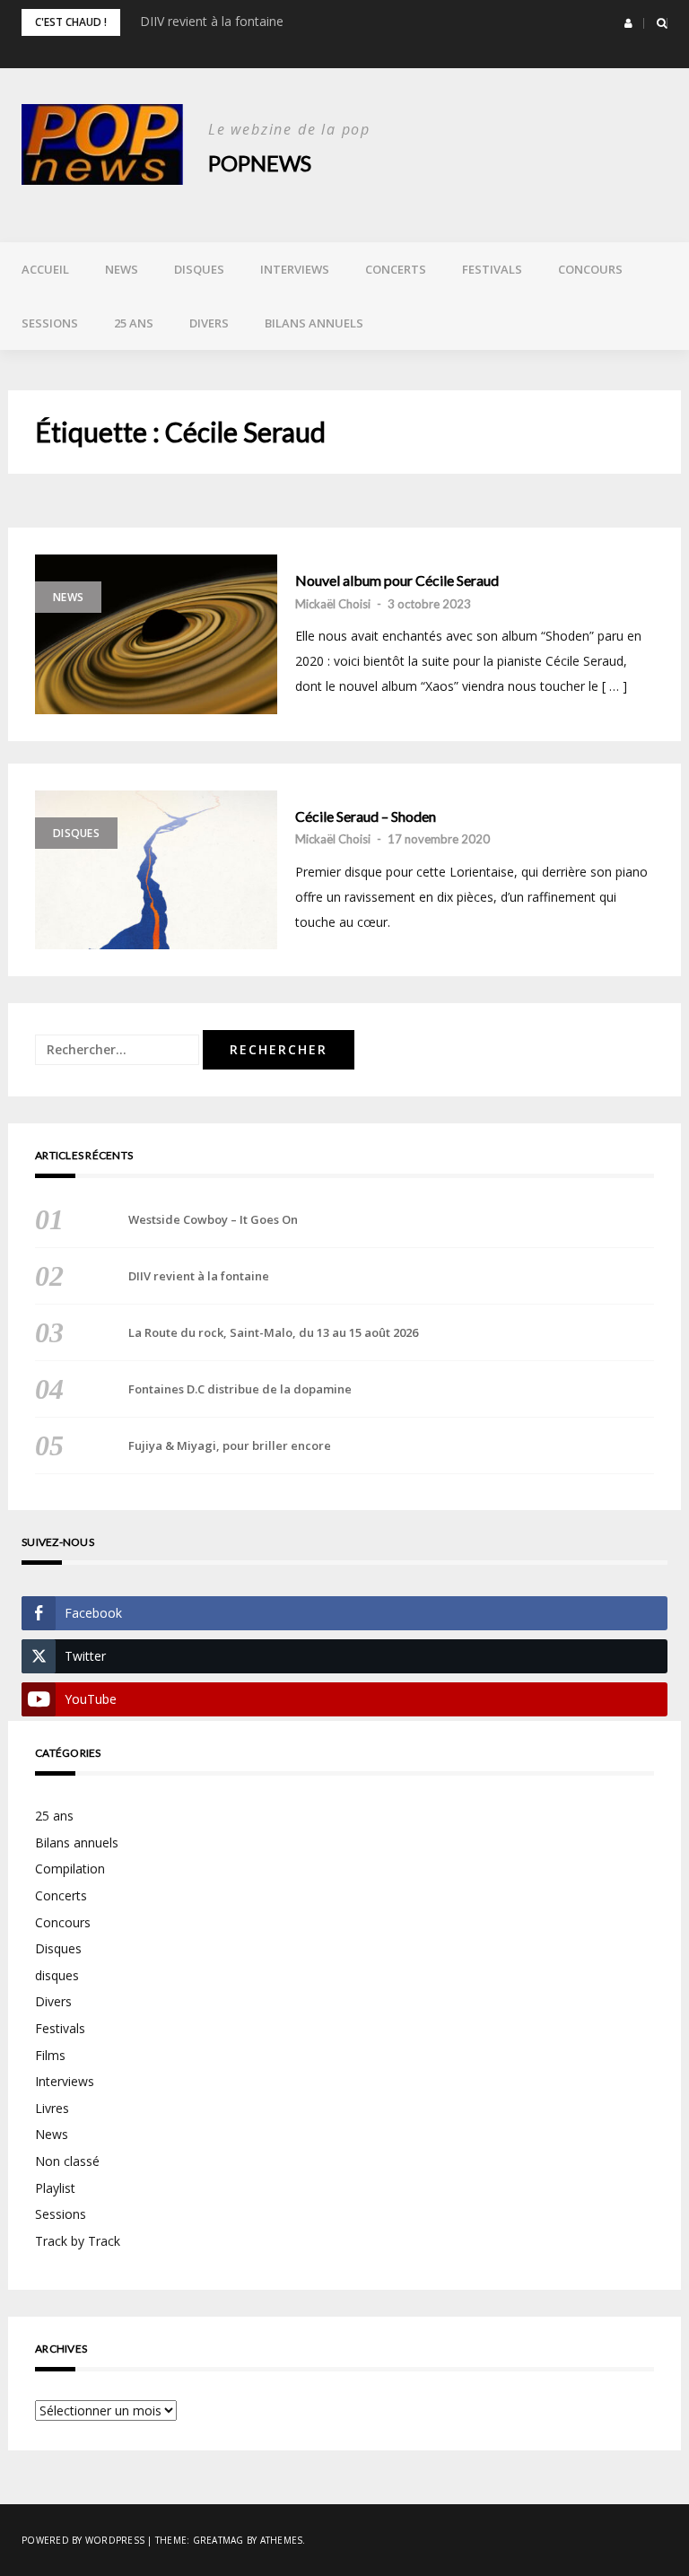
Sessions (50, 323)
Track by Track (78, 2241)
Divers (209, 323)
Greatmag (218, 2540)
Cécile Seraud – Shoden (366, 816)
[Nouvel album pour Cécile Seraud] (156, 634)
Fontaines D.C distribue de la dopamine (240, 1389)
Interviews (295, 269)
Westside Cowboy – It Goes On (213, 1219)
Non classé (67, 2161)
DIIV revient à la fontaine (212, 21)
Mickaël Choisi (333, 604)
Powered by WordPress (83, 2540)
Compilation (70, 1869)
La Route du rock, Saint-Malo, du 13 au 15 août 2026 (273, 1332)
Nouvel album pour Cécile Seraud (397, 581)
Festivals (492, 269)
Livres (52, 2108)
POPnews (260, 163)
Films (50, 2055)
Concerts (396, 269)
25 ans (134, 323)
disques (57, 1975)
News (122, 269)
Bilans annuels (314, 323)
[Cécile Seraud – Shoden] (156, 870)
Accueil (45, 269)
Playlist (55, 2188)
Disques (199, 269)
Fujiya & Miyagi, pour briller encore (230, 1445)
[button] (628, 23)
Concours (590, 269)
